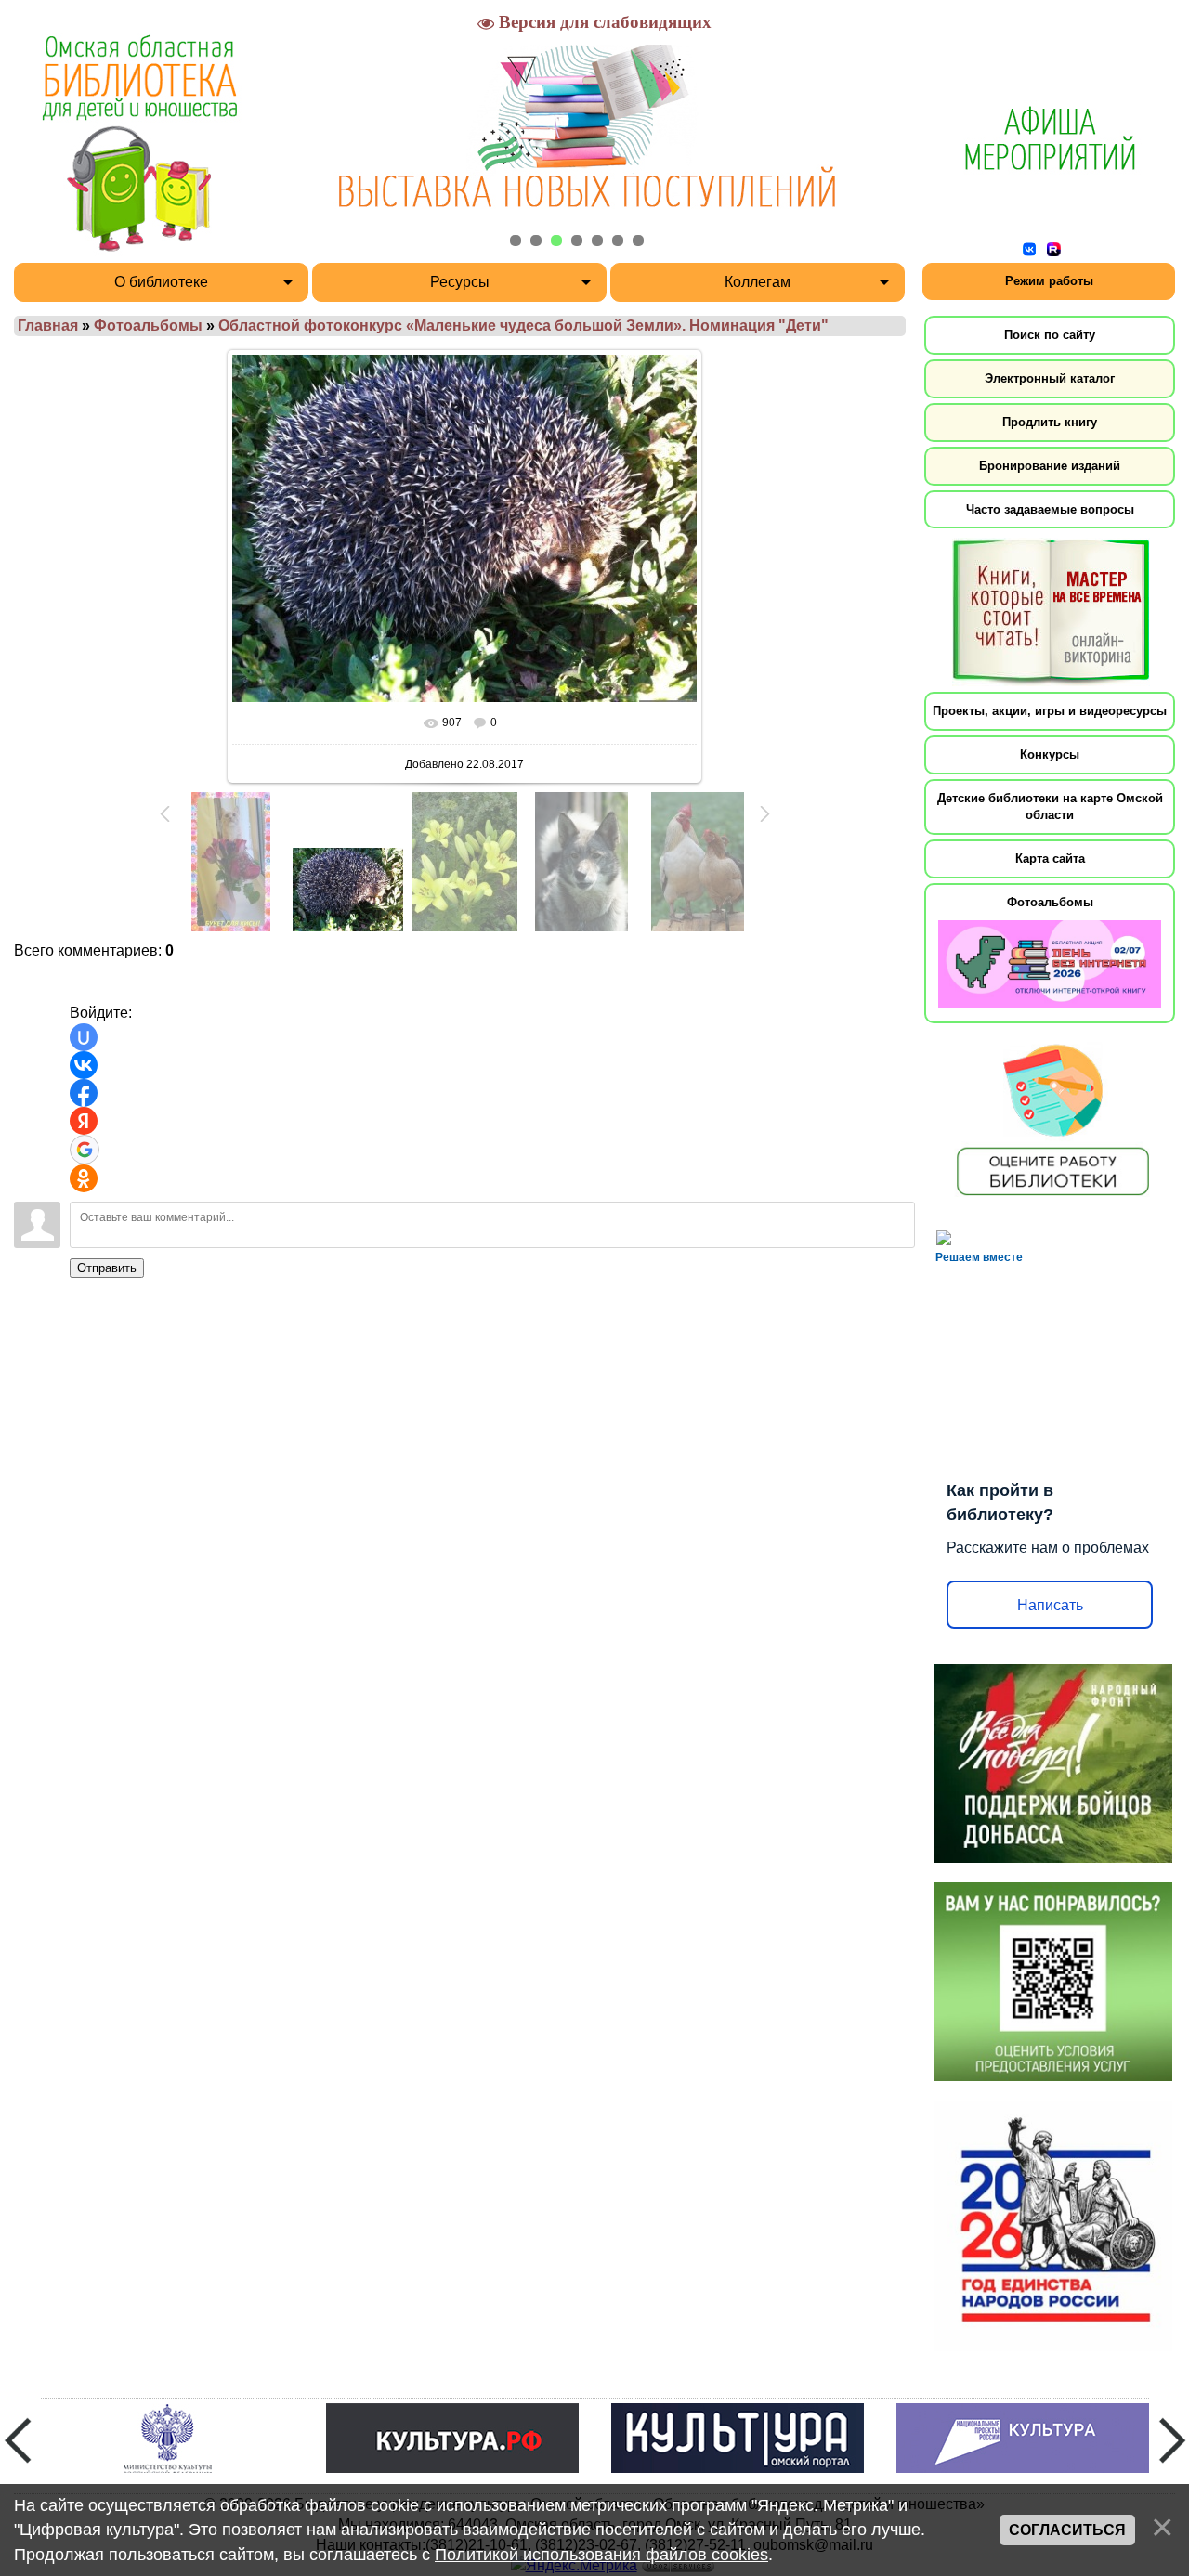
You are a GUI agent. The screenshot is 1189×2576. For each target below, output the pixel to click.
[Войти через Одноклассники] (84, 1178)
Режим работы (1049, 281)
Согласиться (1067, 2530)
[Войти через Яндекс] (84, 1121)
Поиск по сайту (1050, 335)
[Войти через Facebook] (84, 1093)
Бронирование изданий (1050, 466)
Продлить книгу (1050, 422)
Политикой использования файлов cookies (601, 2555)
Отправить (107, 1268)
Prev (18, 2440)
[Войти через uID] (84, 1037)
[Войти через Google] (85, 1150)
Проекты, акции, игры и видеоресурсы (1050, 711)
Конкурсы (1050, 755)
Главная (48, 325)
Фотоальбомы (148, 325)
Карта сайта (1050, 859)
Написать (1050, 1605)
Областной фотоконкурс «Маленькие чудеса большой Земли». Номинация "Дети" (523, 325)
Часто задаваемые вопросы (1050, 509)
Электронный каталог (1050, 378)
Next (1172, 2440)
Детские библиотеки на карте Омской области (1050, 807)
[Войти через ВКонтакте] (84, 1065)
